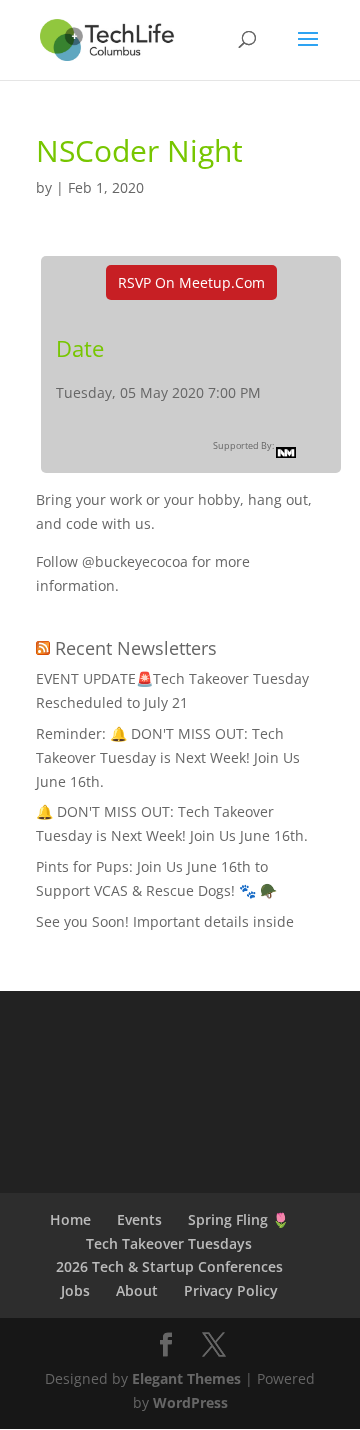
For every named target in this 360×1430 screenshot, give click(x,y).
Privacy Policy (231, 1290)
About (137, 1290)
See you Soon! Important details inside (165, 921)
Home (70, 1219)
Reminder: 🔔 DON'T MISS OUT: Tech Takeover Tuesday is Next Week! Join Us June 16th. (168, 757)
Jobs (75, 1290)
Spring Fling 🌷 (238, 1219)
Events (139, 1219)
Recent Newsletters (136, 648)
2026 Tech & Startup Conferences (169, 1266)
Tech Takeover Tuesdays (169, 1243)
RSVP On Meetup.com (191, 282)
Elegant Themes (186, 1378)
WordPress (190, 1402)
